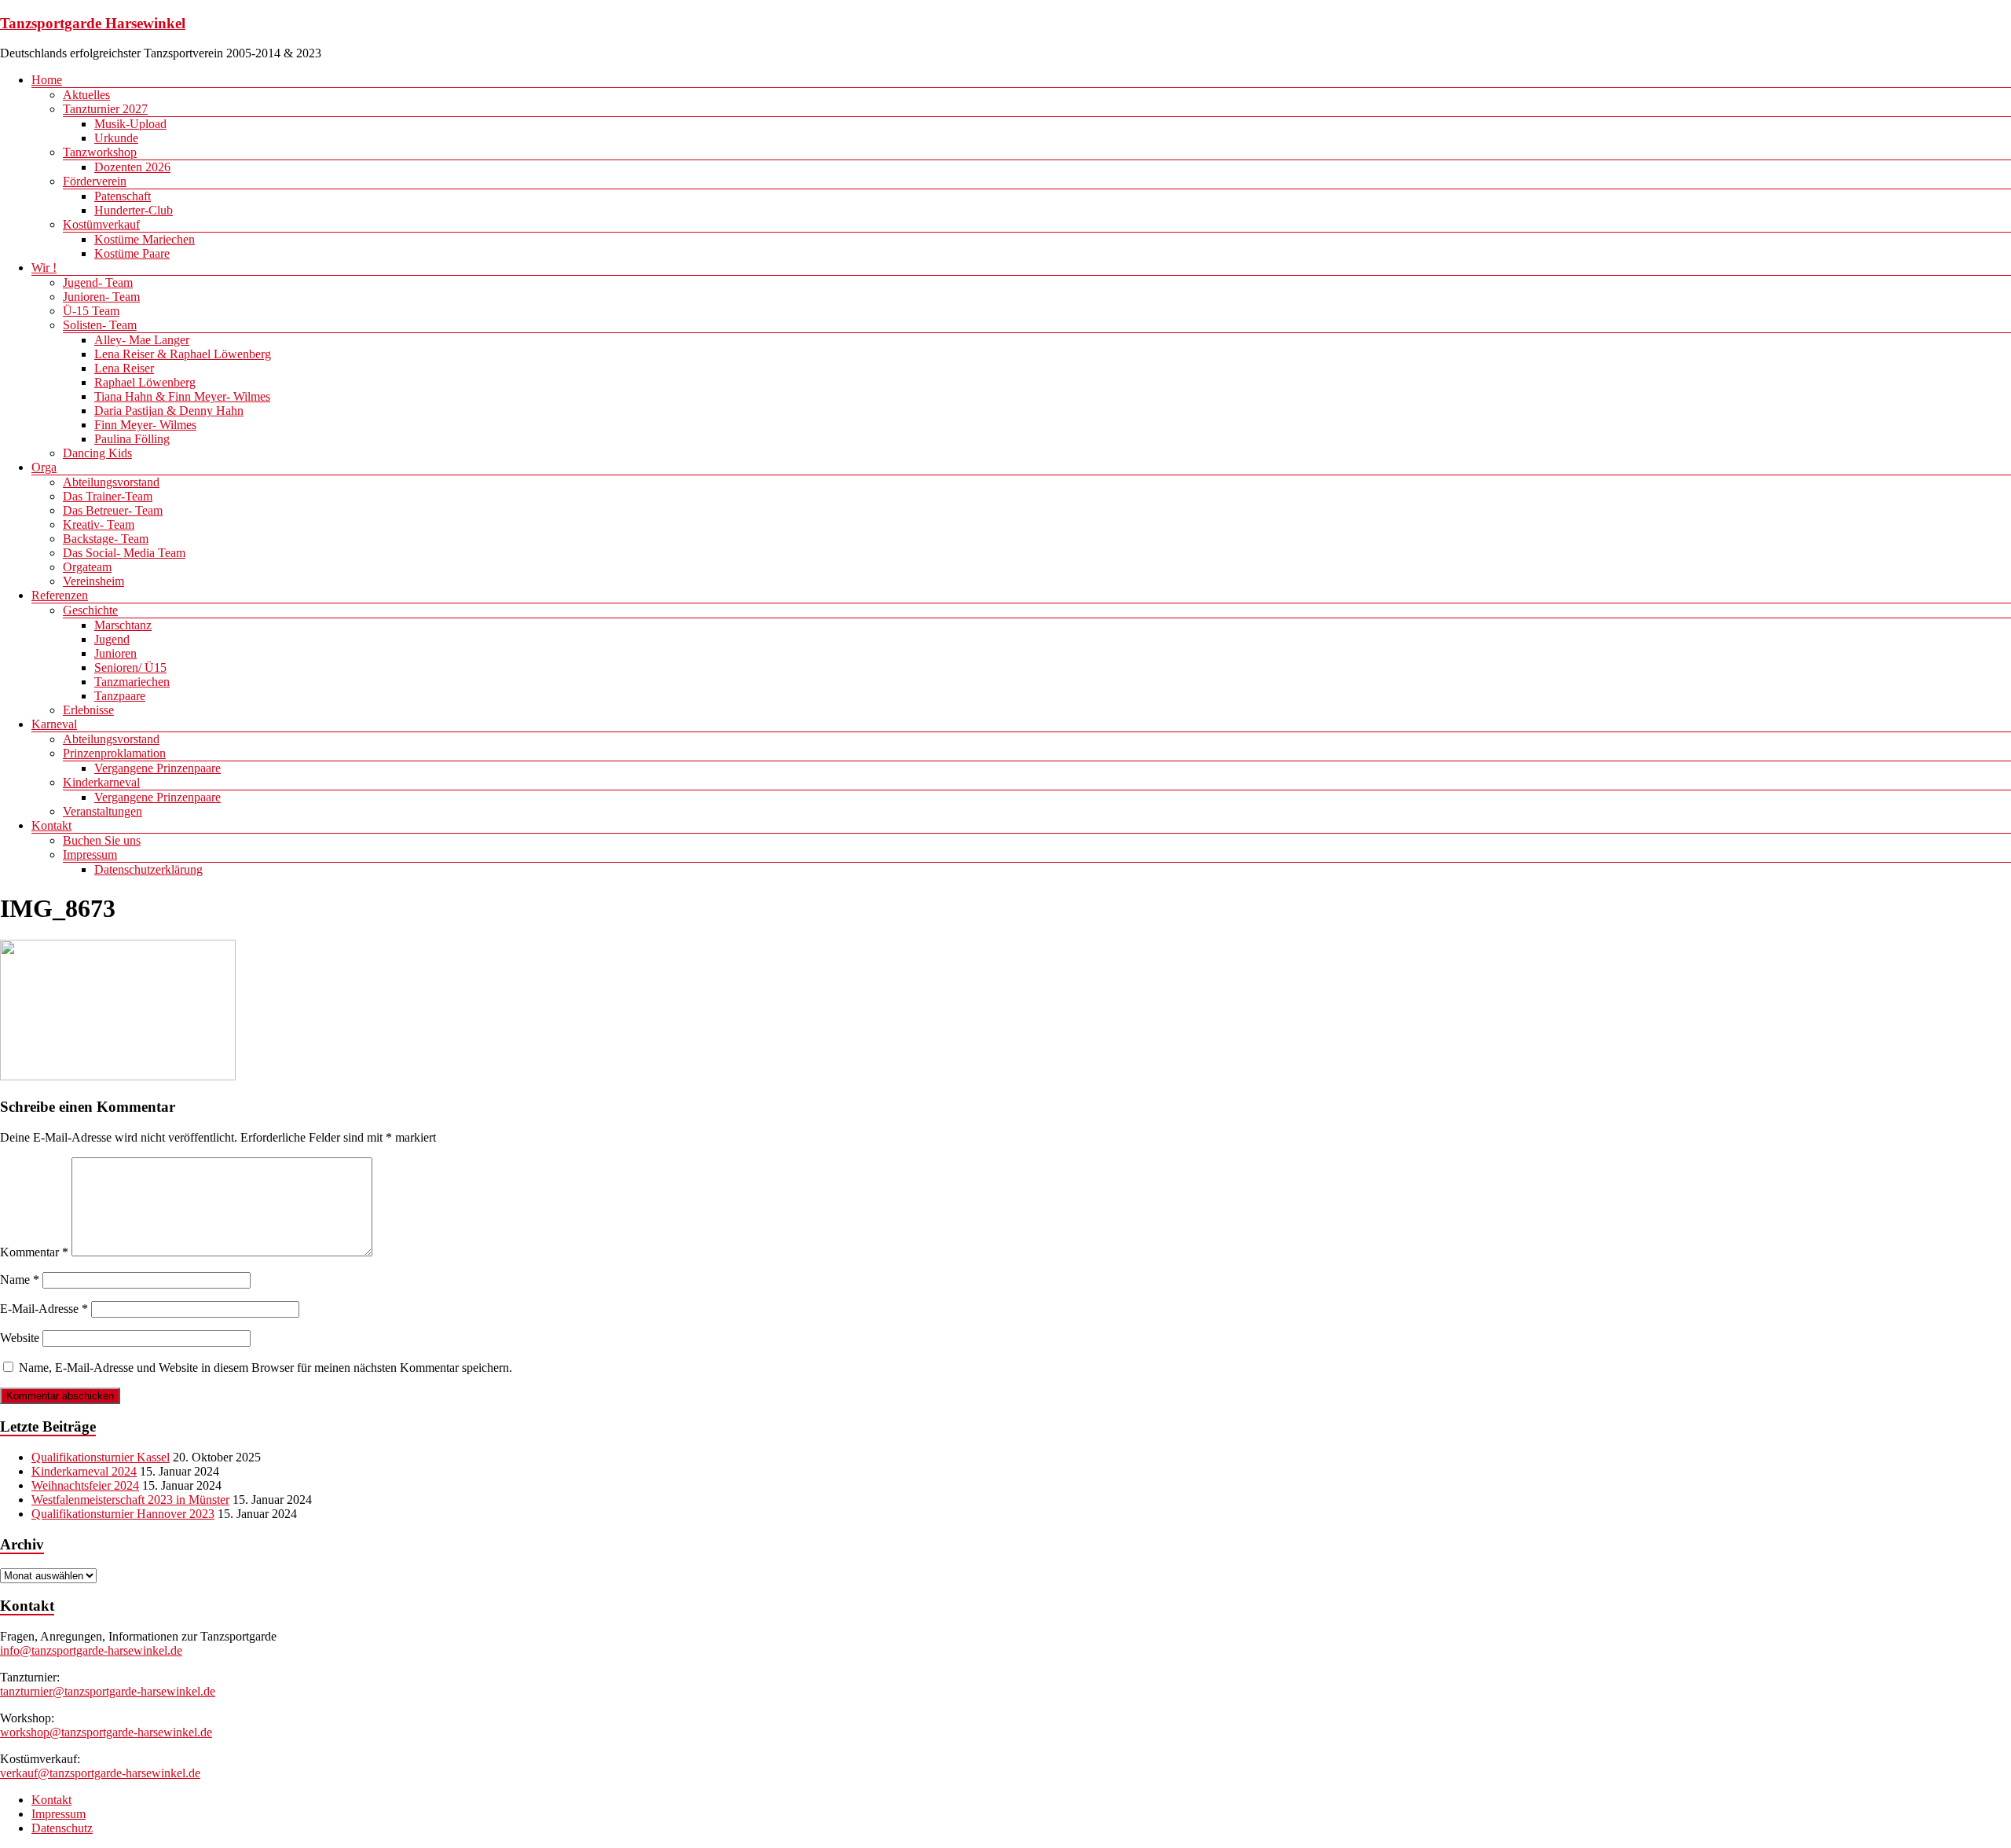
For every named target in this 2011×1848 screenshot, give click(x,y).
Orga (44, 467)
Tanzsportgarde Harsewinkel (93, 23)
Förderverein (95, 181)
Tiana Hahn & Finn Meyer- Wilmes (182, 396)
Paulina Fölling (132, 439)
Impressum (90, 854)
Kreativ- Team (99, 524)
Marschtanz (123, 625)
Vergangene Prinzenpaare (158, 768)
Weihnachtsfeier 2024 (85, 1485)
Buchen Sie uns (102, 840)
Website (20, 1338)
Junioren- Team (101, 297)
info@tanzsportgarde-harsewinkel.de (91, 1650)
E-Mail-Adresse (44, 1309)
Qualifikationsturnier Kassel (101, 1457)
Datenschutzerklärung (148, 869)
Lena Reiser (124, 368)
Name (20, 1280)
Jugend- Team (98, 282)
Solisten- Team (100, 325)
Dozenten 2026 (132, 167)
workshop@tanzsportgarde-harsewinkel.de (106, 1732)
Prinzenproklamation (114, 753)
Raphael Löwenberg (145, 382)
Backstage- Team (106, 539)
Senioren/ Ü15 (130, 667)
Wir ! (44, 268)
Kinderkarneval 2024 (84, 1471)
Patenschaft (123, 196)
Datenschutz (62, 1828)
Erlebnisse (88, 710)
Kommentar (34, 1252)
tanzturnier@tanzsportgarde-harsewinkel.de (108, 1691)
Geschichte (90, 610)
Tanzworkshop (100, 152)
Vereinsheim (93, 581)
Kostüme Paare (132, 253)
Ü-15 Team (91, 311)
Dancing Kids (97, 453)
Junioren (115, 653)
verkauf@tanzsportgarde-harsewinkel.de (100, 1773)
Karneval (54, 724)
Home (47, 80)
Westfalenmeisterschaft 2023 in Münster (130, 1500)
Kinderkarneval (101, 782)
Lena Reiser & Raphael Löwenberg (183, 354)
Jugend (112, 639)
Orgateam (87, 567)
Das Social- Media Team (124, 553)
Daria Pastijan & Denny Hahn (169, 411)
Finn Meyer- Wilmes (145, 425)
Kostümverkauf (101, 224)
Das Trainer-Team (108, 496)
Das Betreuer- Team (113, 510)
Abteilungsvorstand (111, 482)
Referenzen (60, 595)
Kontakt (51, 825)
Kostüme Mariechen (145, 239)
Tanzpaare (120, 696)
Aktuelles (86, 95)
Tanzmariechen (132, 682)
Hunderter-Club (134, 210)
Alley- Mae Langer (142, 340)
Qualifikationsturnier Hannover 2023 (123, 1514)
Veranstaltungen (103, 811)
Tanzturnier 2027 (105, 109)
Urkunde (116, 138)
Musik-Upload (130, 124)
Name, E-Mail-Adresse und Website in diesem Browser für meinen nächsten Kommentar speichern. (266, 1368)
